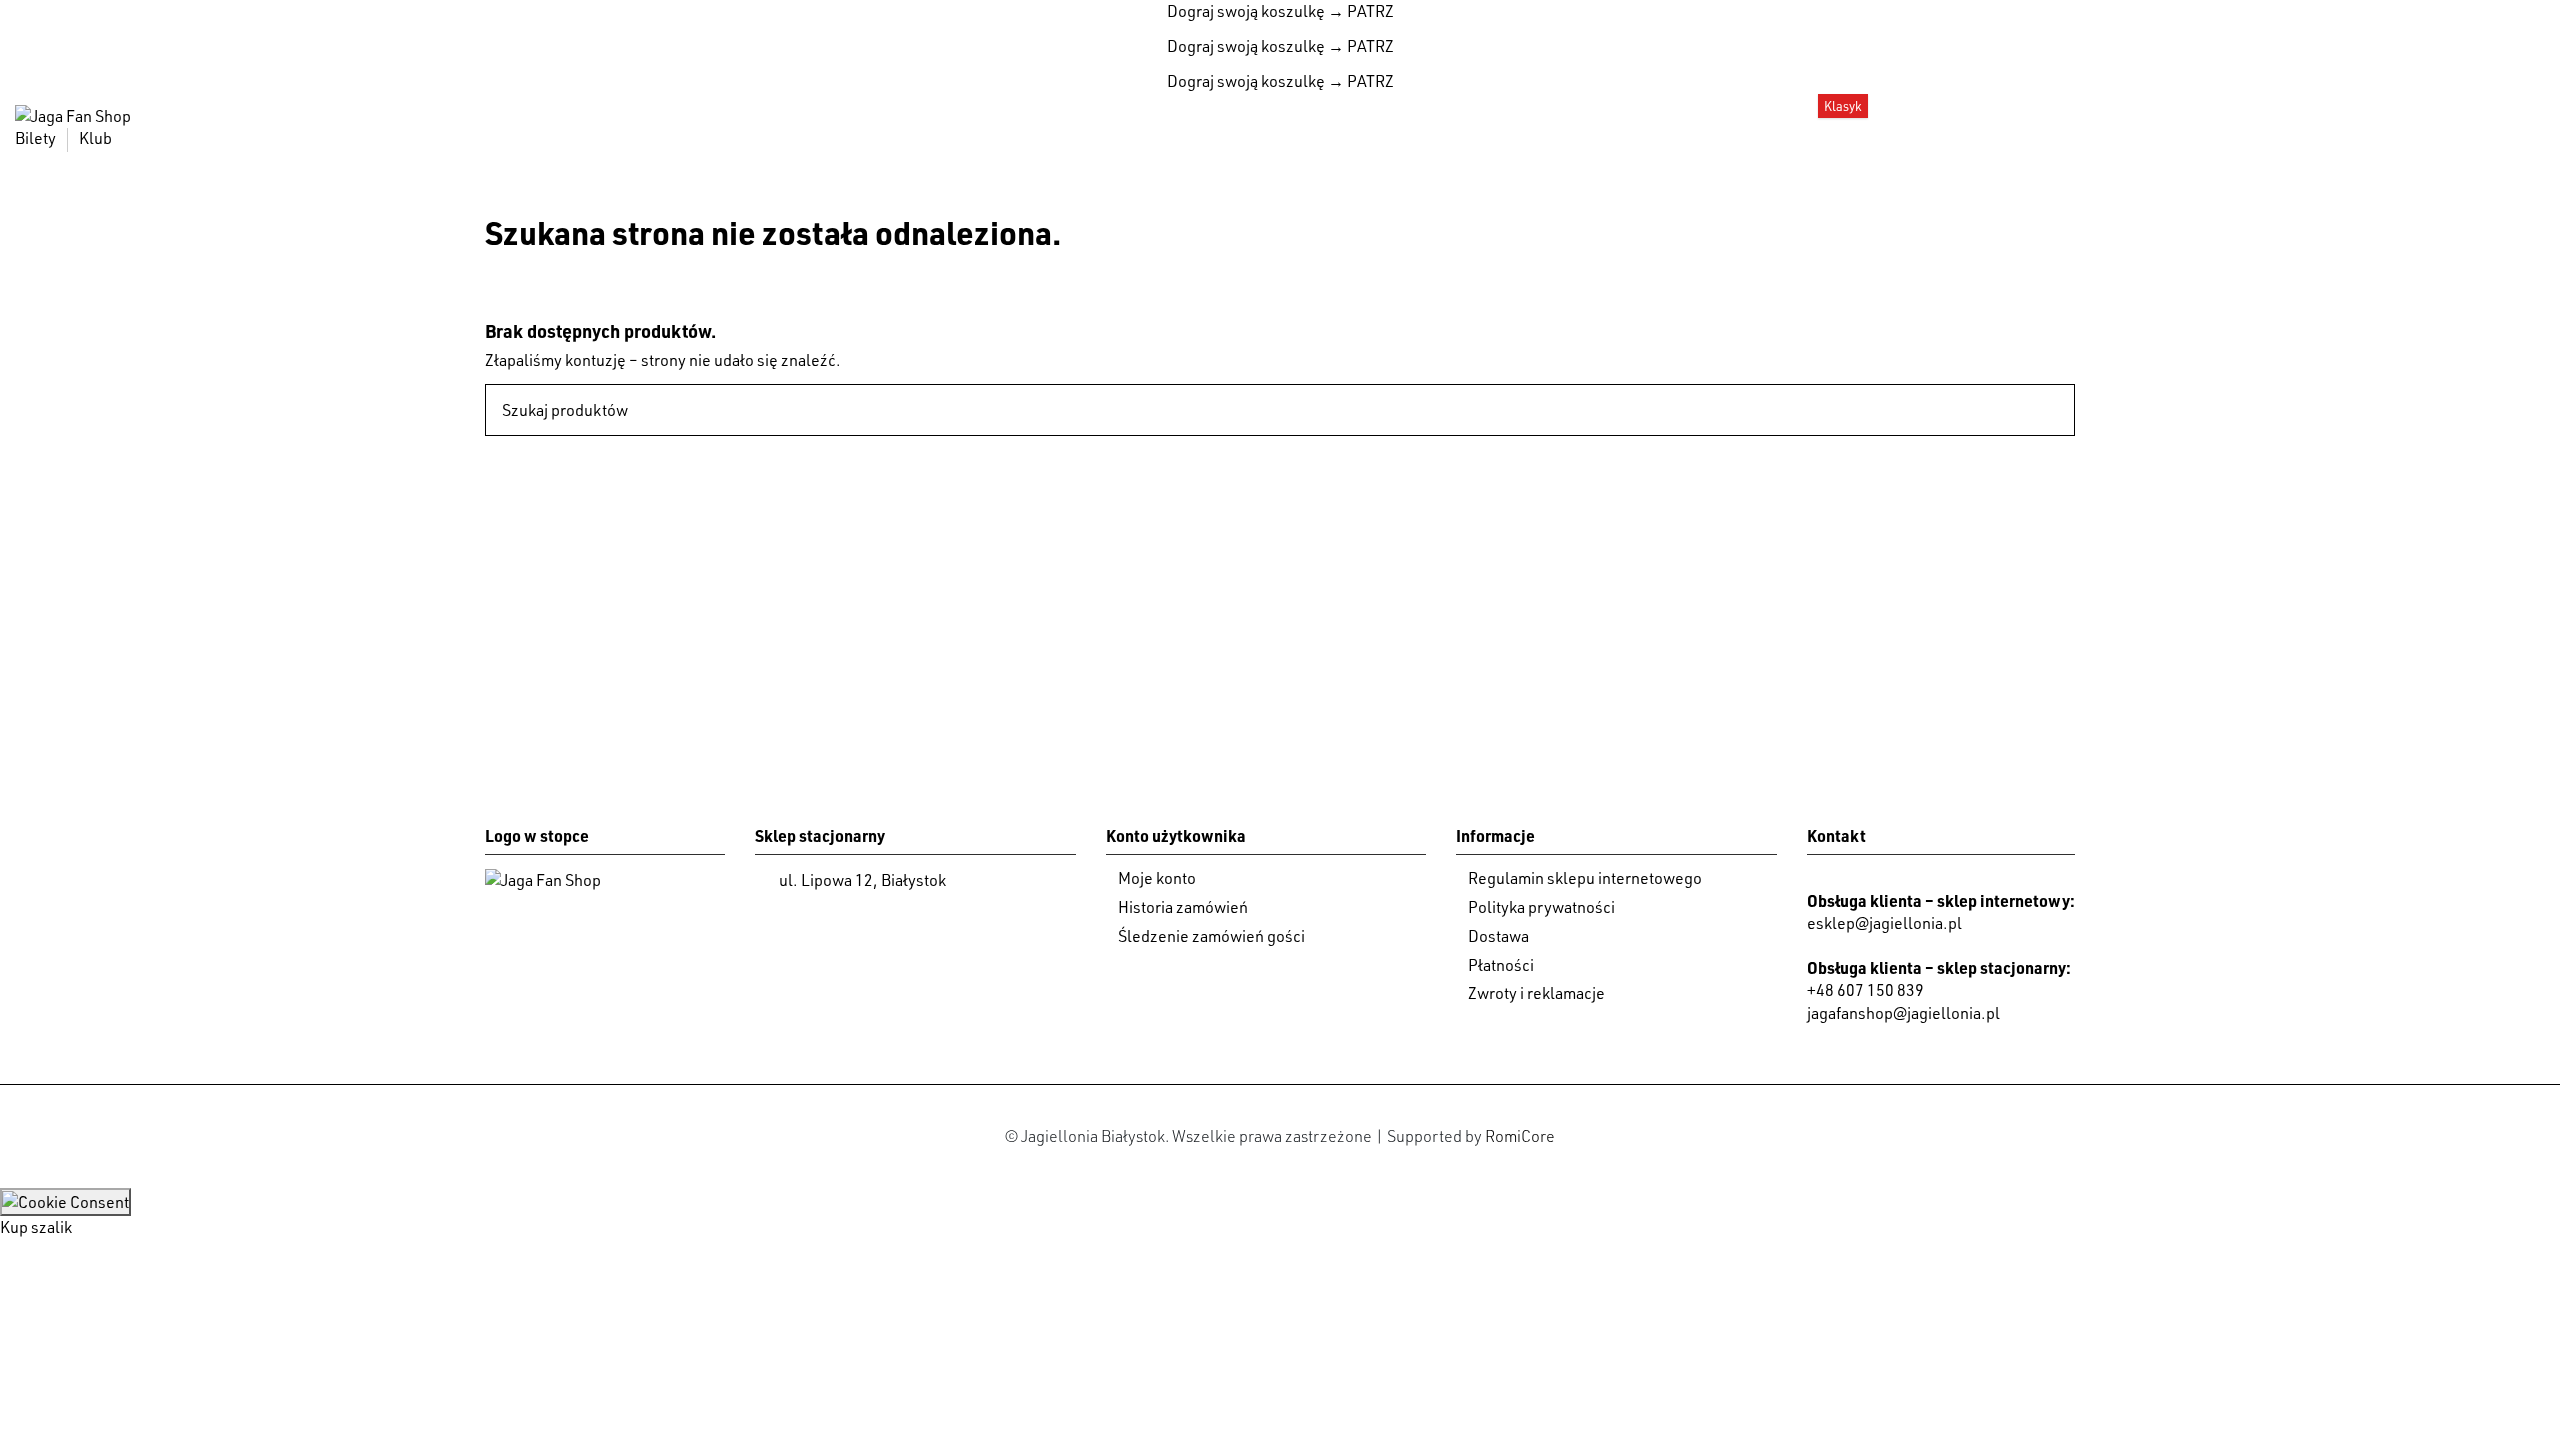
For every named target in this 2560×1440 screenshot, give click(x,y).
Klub (95, 138)
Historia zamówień (1183, 907)
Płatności (1501, 965)
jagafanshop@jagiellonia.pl (1903, 1013)
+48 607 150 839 (1865, 990)
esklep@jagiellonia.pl (1884, 923)
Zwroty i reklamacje (1536, 993)
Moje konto (1157, 878)
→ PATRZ (1359, 11)
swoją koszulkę (1246, 11)
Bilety (37, 138)
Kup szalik (36, 1227)
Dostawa (1498, 936)
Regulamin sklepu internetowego (1585, 878)
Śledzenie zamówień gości (1211, 936)
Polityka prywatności (1541, 907)
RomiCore (1520, 1136)
